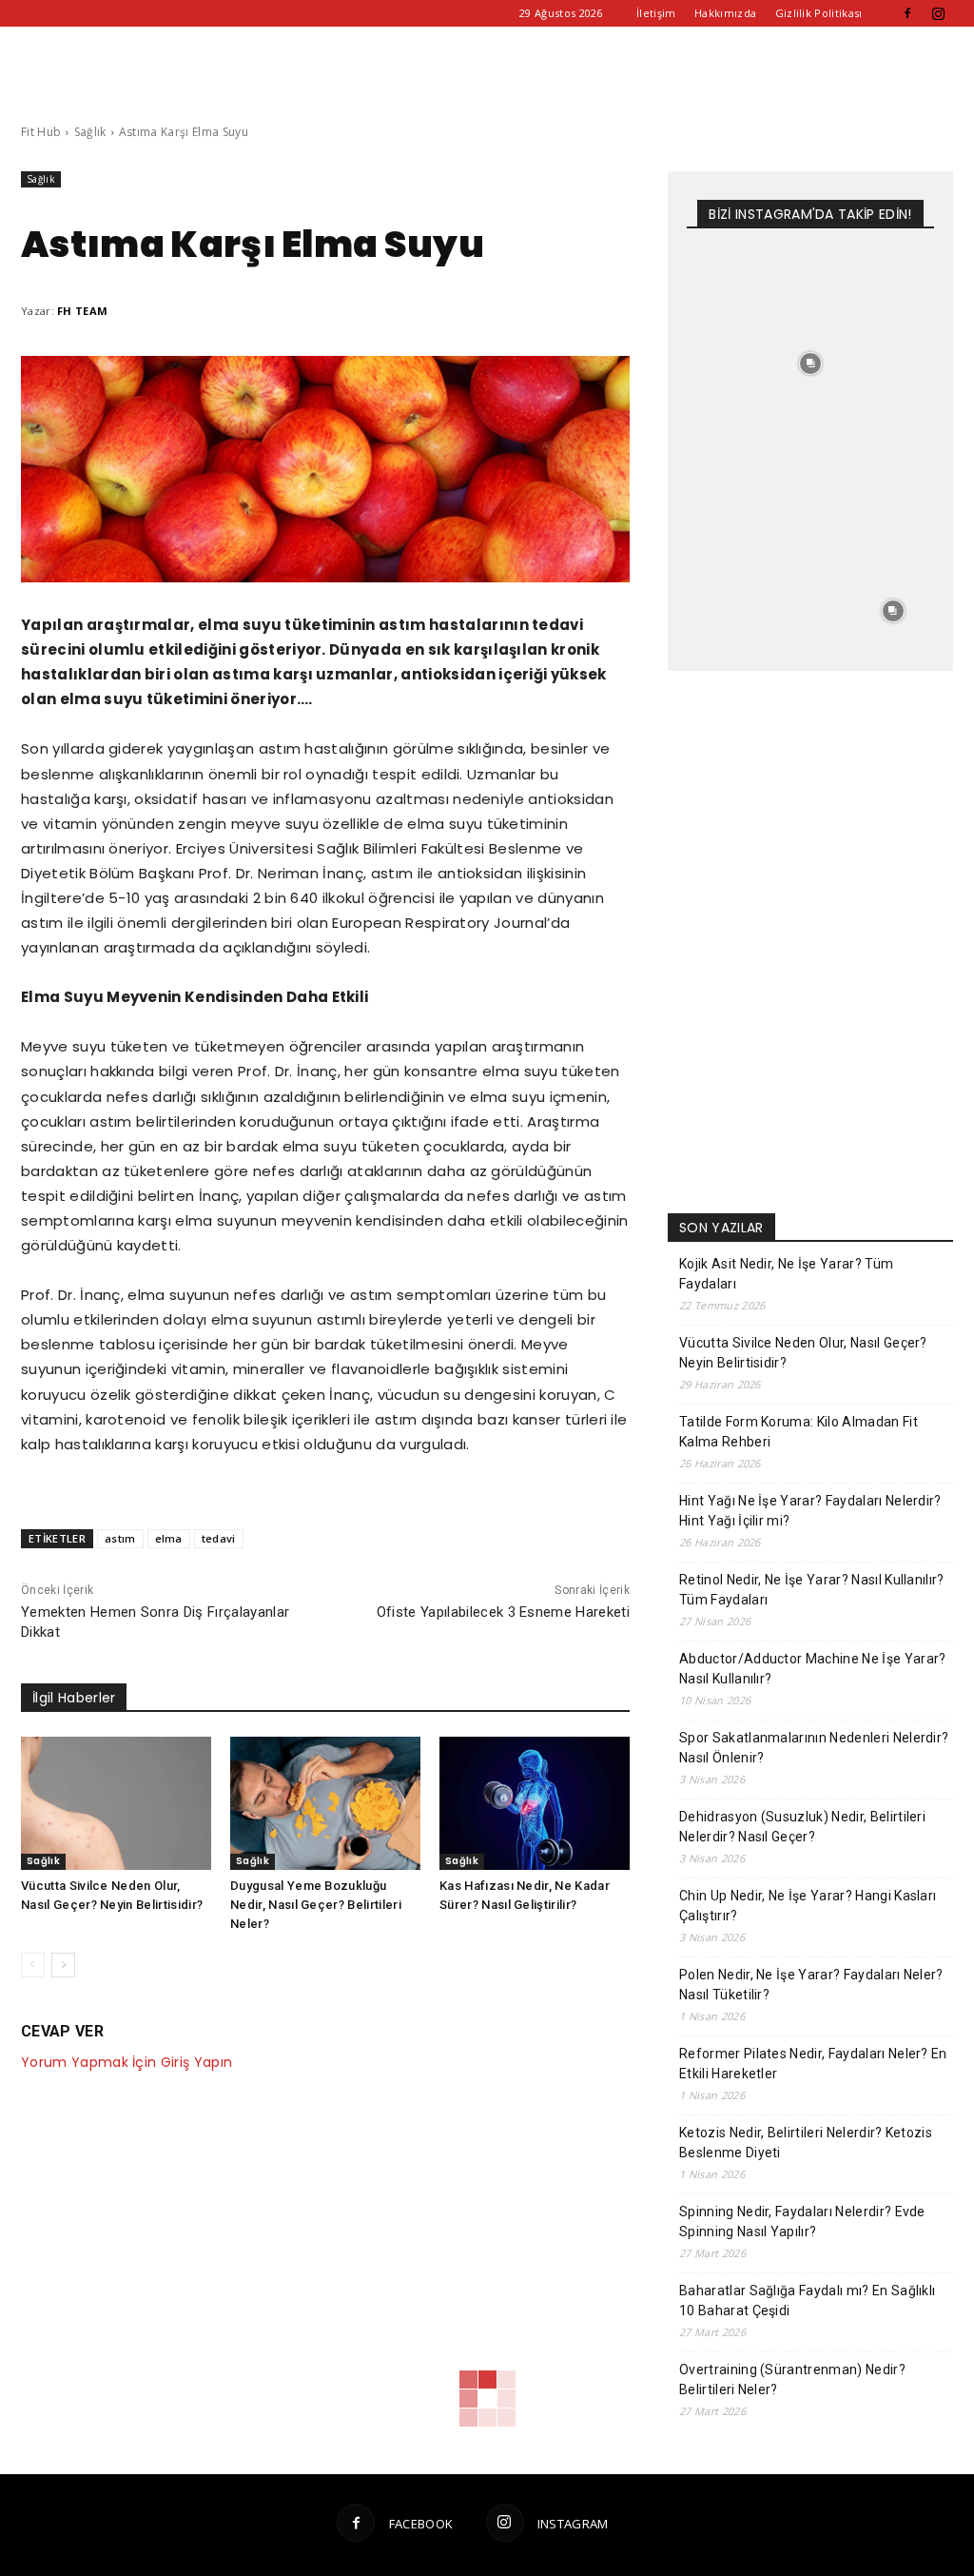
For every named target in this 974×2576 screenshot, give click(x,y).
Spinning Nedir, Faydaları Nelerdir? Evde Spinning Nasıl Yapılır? (802, 2222)
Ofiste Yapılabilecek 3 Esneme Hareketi (503, 1612)
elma (169, 1538)
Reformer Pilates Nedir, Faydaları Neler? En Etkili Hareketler (813, 2064)
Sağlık (90, 132)
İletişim (656, 13)
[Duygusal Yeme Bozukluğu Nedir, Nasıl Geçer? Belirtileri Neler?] (325, 1803)
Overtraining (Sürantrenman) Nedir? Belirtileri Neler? (792, 2379)
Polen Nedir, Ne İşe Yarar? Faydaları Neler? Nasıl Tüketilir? (811, 1985)
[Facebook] (907, 13)
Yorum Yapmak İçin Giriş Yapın (127, 2062)
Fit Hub (41, 132)
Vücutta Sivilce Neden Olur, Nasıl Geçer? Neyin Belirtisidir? (803, 1353)
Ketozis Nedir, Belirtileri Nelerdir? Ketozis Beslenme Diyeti (806, 2143)
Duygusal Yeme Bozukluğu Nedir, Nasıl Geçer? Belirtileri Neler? (316, 1905)
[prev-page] (33, 1965)
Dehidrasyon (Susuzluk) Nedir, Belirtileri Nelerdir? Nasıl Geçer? (802, 1827)
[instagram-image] (728, 281)
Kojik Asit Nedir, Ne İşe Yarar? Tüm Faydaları (786, 1274)
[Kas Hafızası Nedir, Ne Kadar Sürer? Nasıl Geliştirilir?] (535, 1803)
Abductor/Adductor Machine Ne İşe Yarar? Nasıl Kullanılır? (812, 1669)
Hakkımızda (725, 13)
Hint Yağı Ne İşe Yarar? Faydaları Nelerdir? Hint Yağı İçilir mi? (810, 1511)
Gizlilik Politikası (819, 13)
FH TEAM (82, 311)
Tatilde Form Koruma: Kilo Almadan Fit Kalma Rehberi (799, 1432)
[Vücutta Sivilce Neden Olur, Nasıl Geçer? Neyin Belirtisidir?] (116, 1803)
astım (120, 1538)
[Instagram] (939, 13)
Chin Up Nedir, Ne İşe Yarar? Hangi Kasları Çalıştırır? (808, 1906)
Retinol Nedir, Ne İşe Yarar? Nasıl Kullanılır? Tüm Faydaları (812, 1590)
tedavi (219, 1538)
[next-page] (63, 1965)
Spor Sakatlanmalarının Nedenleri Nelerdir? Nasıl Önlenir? (814, 1748)
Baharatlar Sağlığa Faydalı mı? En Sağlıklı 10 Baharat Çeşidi (807, 2301)
